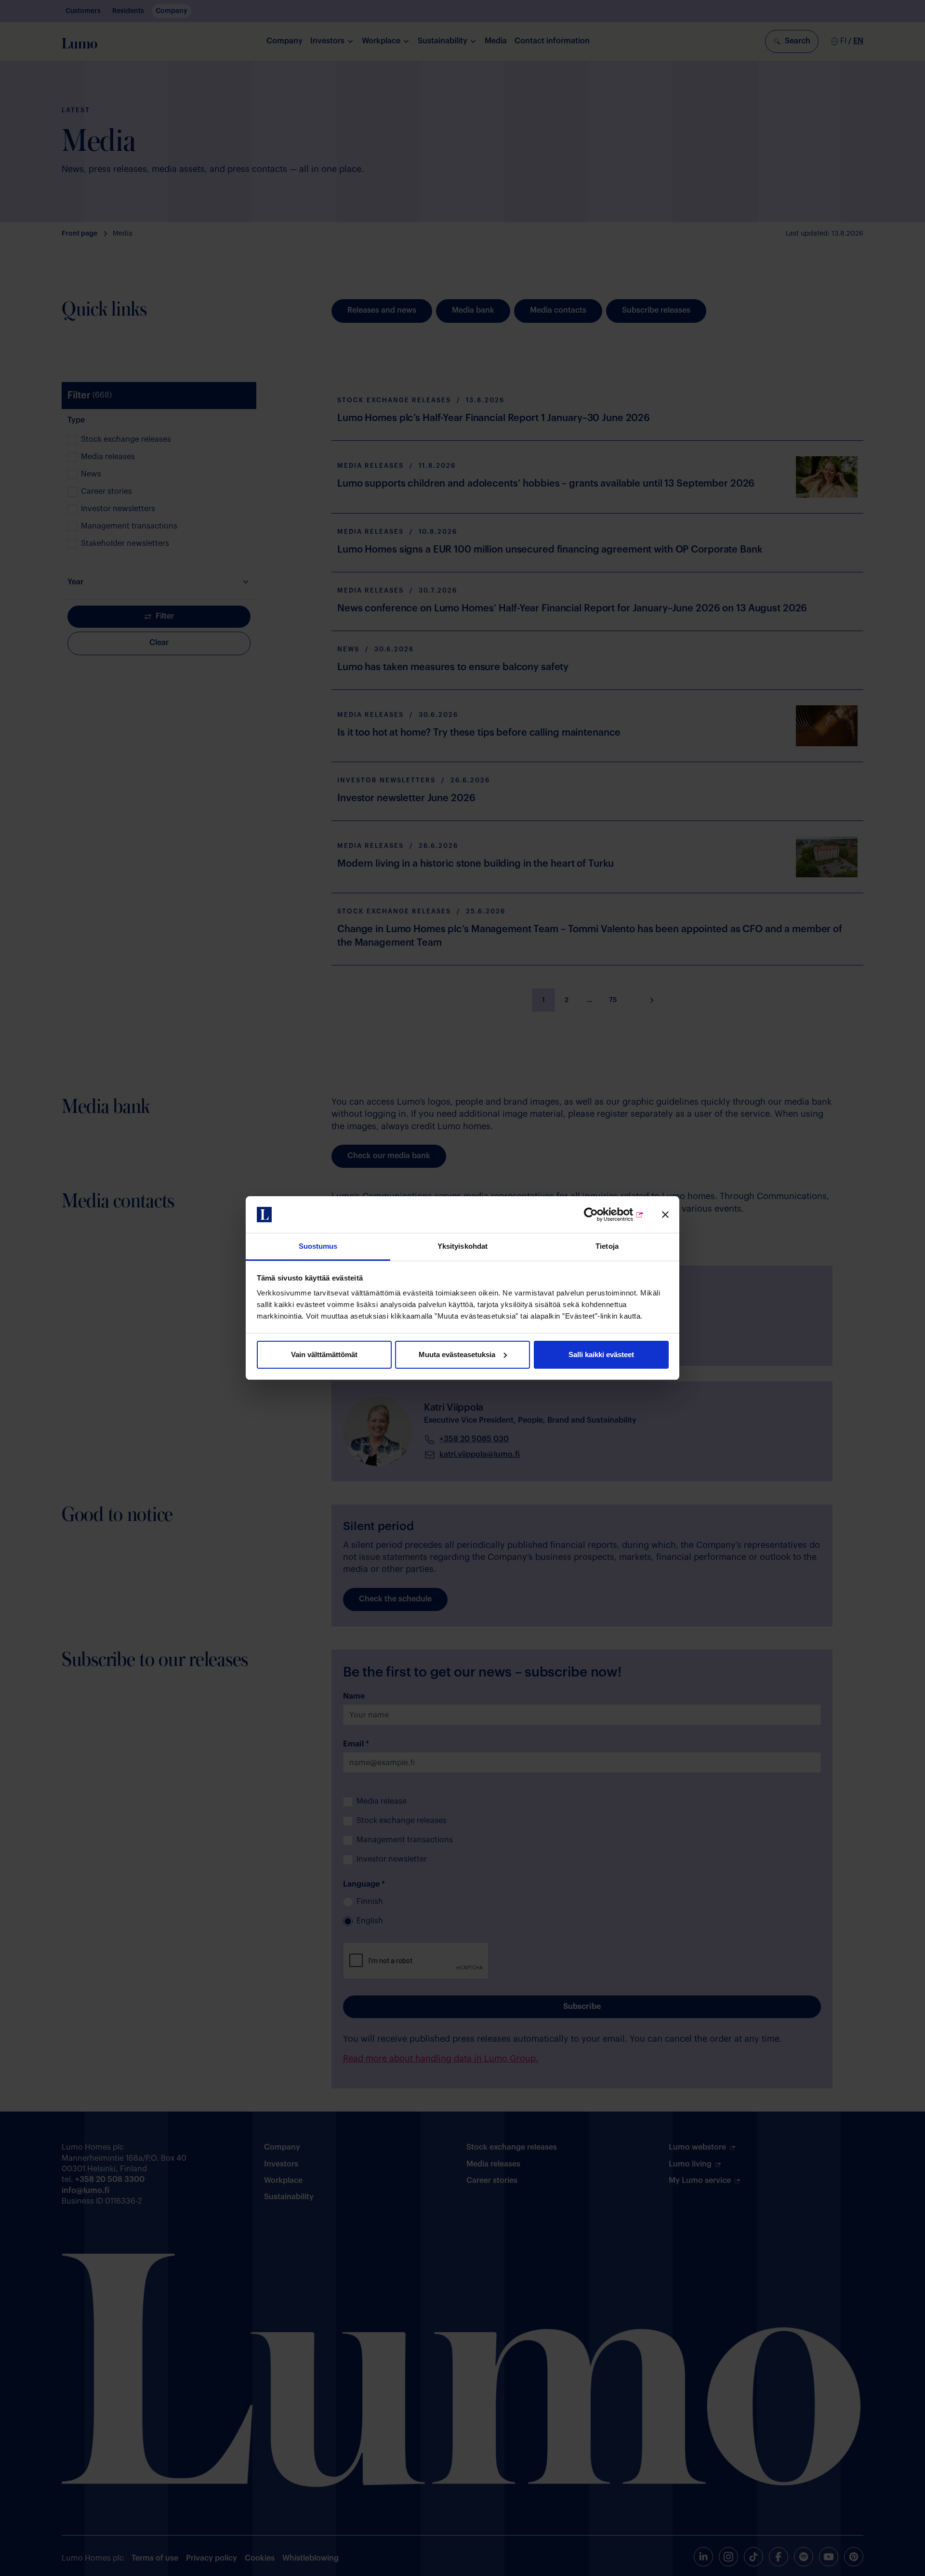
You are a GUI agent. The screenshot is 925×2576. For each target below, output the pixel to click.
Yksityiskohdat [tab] (462, 1246)
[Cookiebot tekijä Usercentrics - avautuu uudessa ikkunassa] (602, 1215)
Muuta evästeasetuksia (457, 1354)
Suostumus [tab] (318, 1246)
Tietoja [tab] (607, 1246)
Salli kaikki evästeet (601, 1354)
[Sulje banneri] (665, 1215)
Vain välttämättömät (324, 1354)
